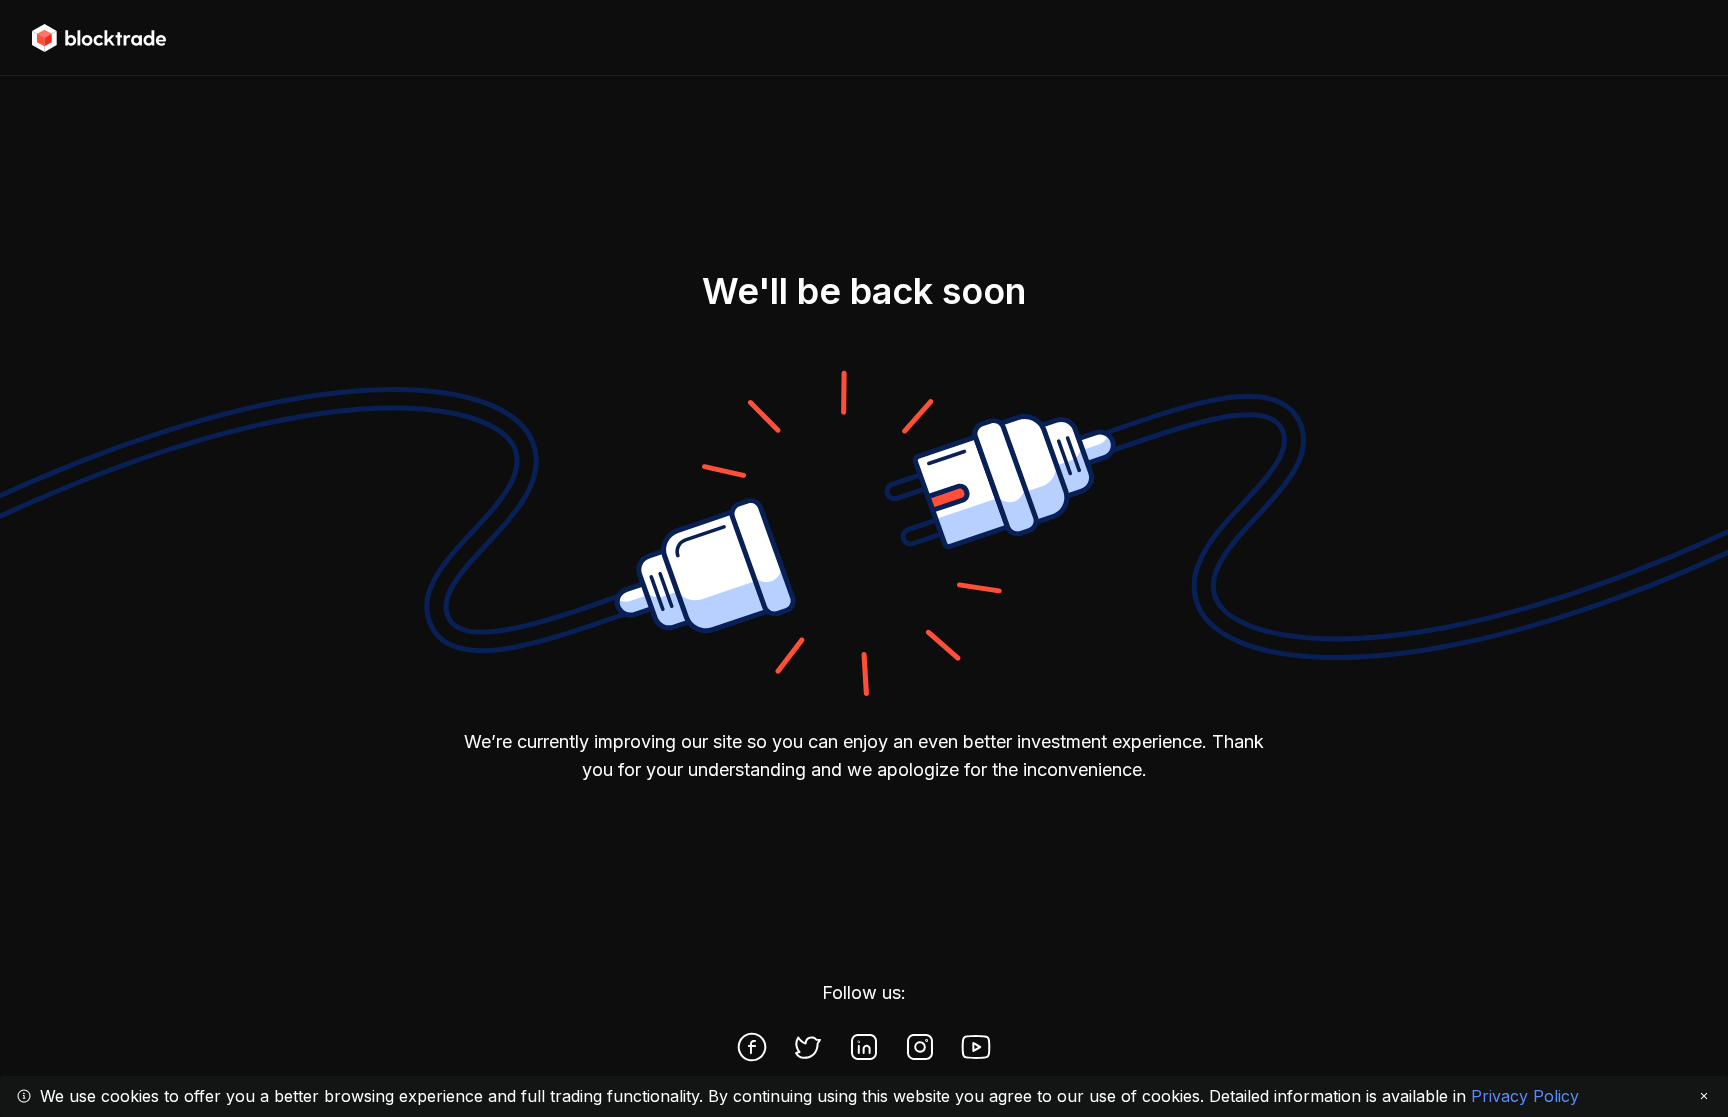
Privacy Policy (1525, 1096)
